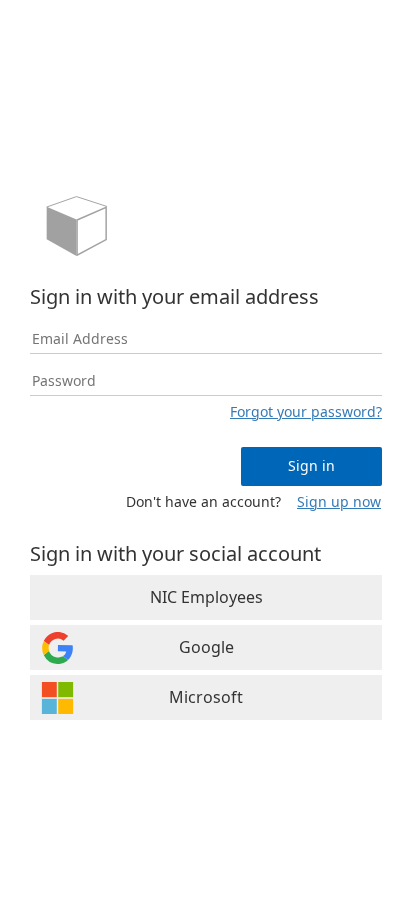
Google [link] (206, 647)
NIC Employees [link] (206, 597)
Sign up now (339, 501)
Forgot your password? (306, 411)
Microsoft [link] (206, 697)
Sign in (311, 465)
